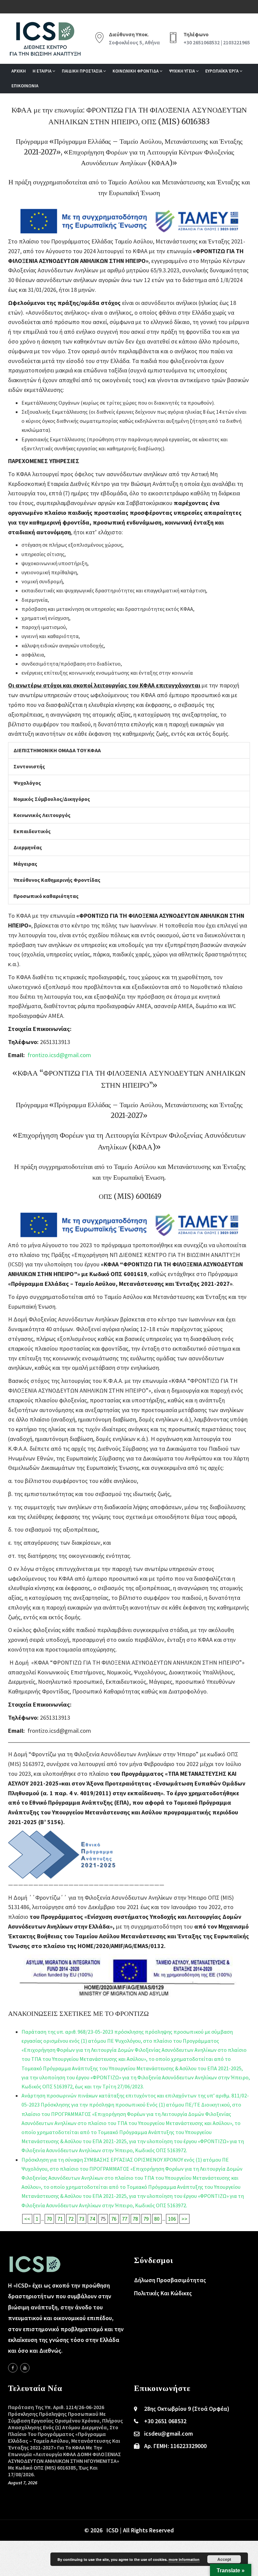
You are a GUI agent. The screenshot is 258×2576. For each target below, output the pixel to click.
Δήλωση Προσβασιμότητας (170, 2280)
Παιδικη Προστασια (82, 71)
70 (49, 2219)
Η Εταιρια (42, 71)
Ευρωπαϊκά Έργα (222, 71)
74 (92, 2219)
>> (184, 2219)
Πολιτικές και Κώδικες (163, 2293)
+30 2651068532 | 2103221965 (217, 42)
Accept (224, 2559)
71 (60, 2219)
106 (172, 2219)
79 (146, 2219)
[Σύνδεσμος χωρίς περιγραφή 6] (13, 2368)
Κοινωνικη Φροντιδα (136, 71)
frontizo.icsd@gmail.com (59, 1055)
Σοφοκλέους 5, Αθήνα (134, 42)
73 (82, 2219)
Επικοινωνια (25, 86)
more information (184, 2559)
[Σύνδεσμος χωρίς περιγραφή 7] (25, 2368)
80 (157, 2219)
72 (71, 2219)
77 (125, 2219)
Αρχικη (19, 71)
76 (114, 2219)
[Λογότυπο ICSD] (129, 232)
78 (135, 2219)
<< (27, 2219)
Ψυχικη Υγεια (182, 71)
